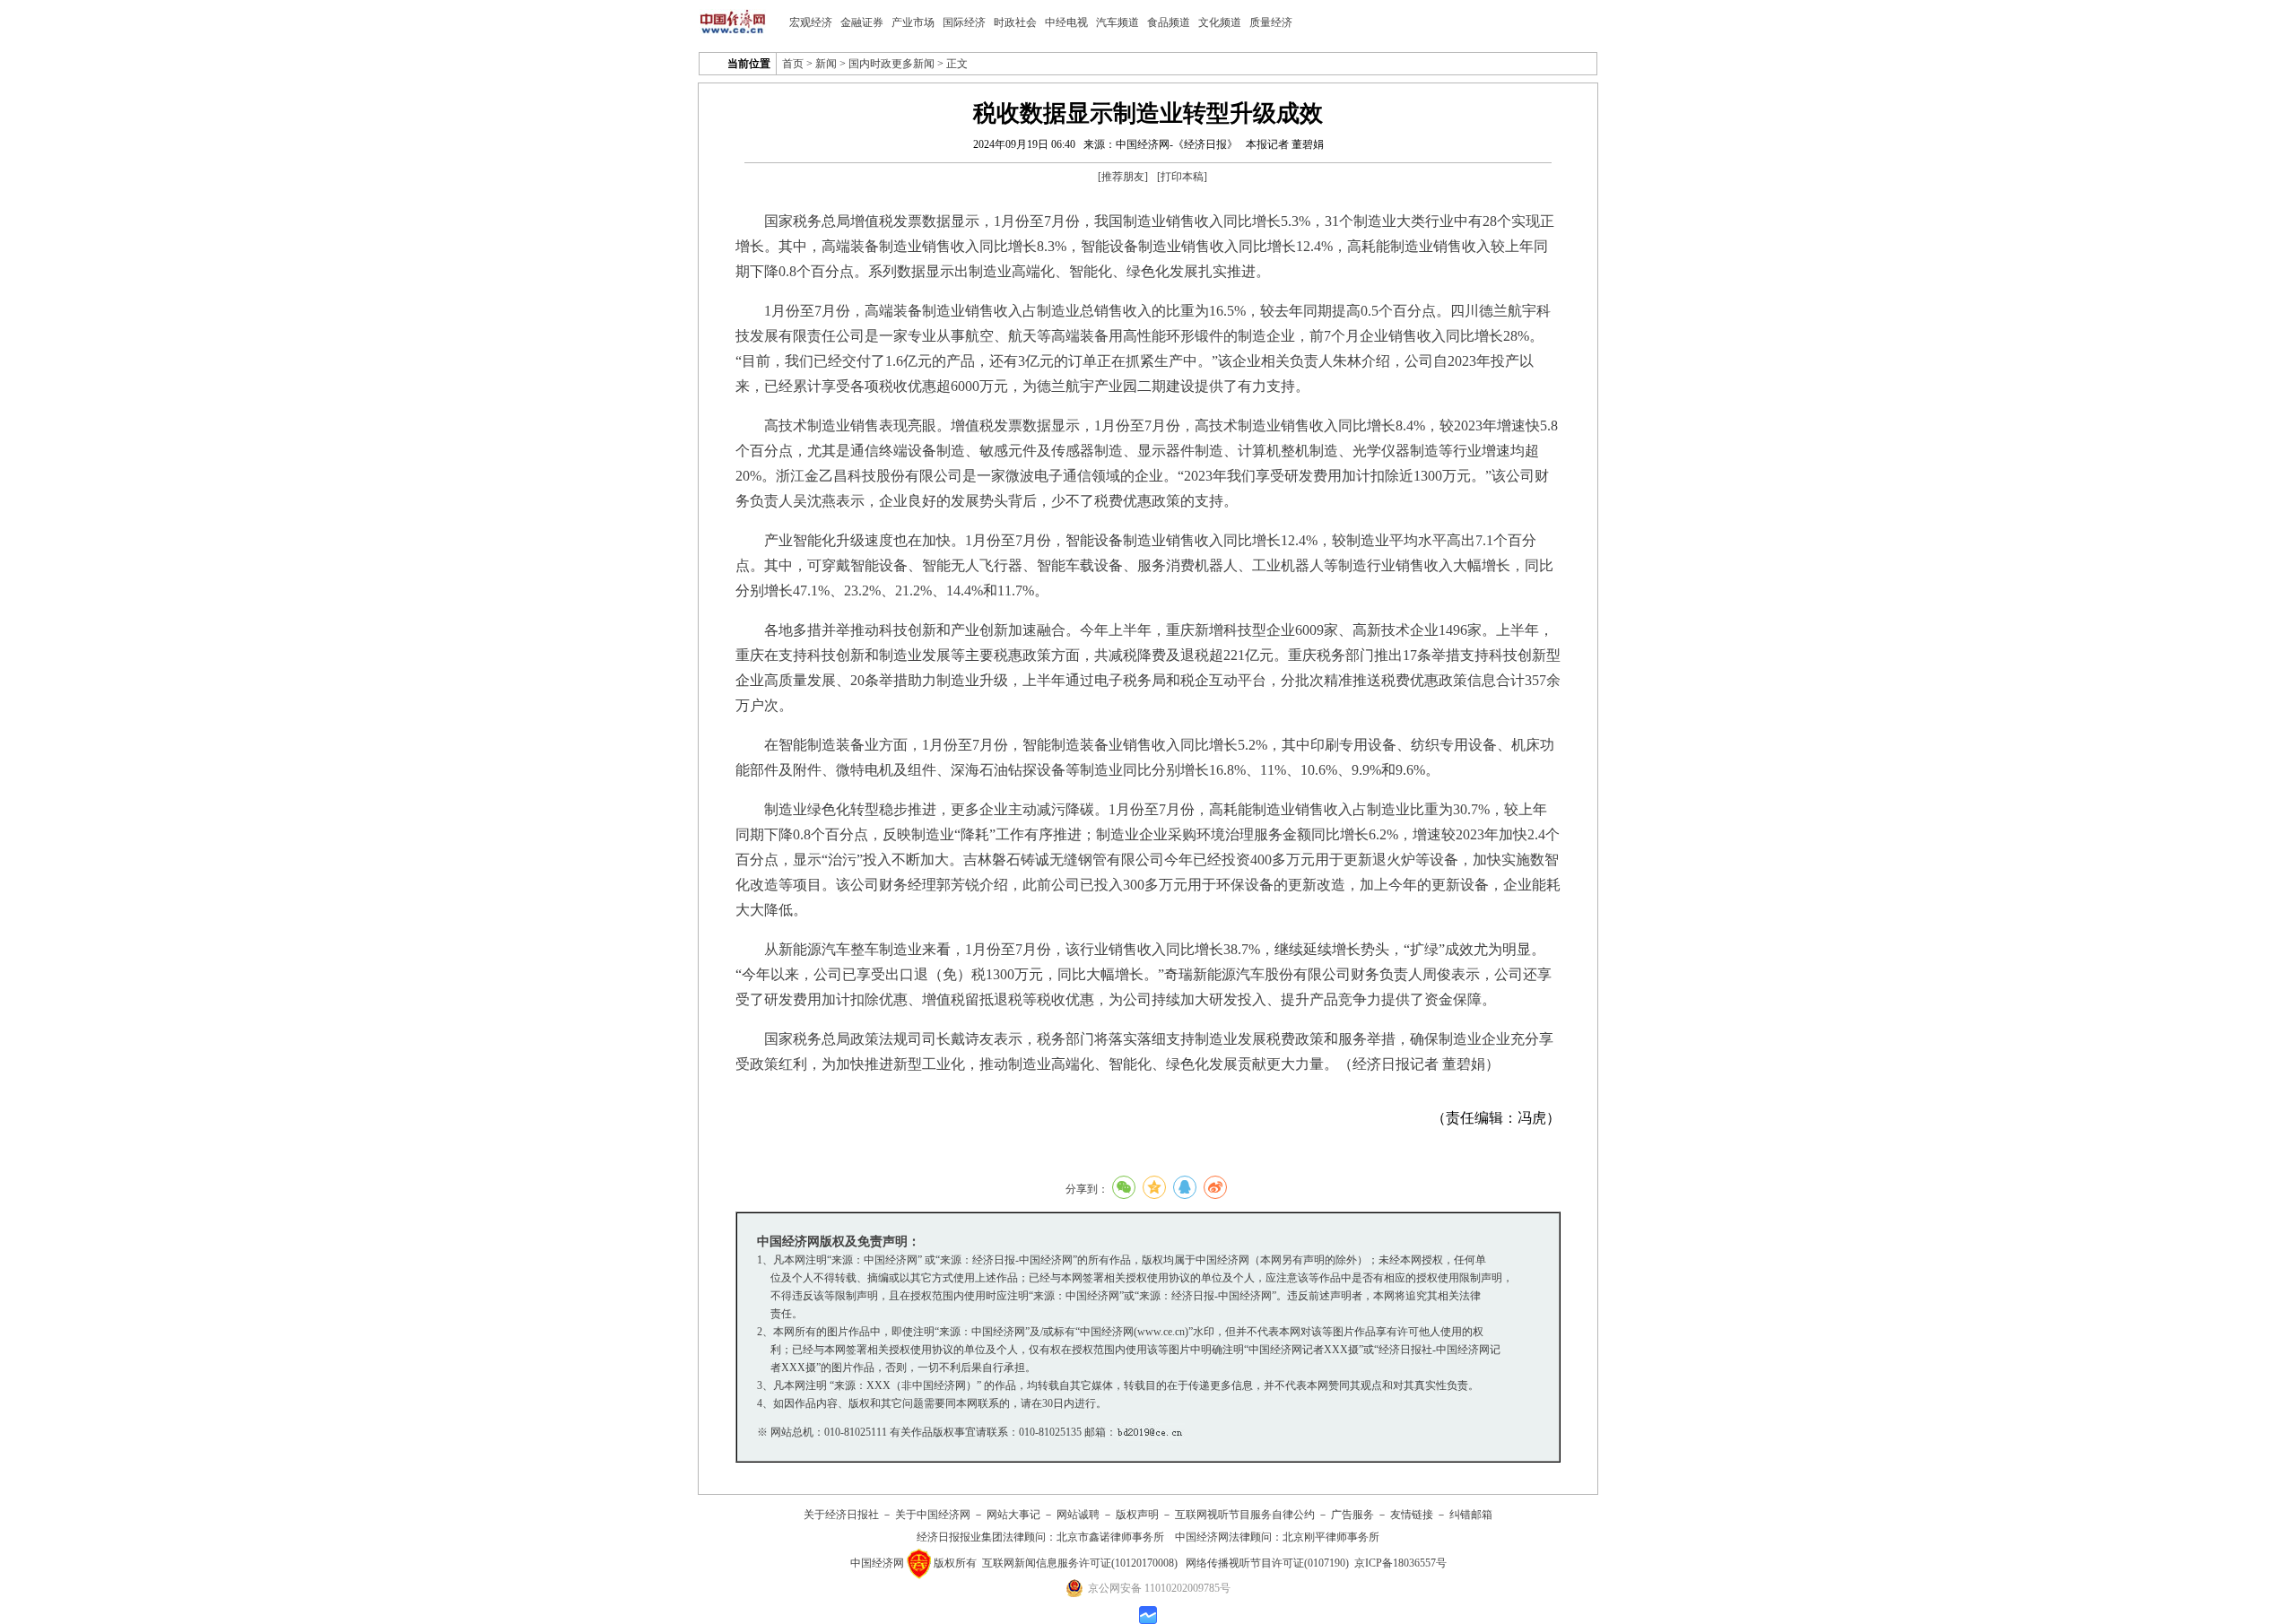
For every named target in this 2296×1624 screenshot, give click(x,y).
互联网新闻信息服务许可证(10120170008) (1080, 1563)
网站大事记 (1013, 1515)
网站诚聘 (1078, 1515)
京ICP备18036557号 (1400, 1563)
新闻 (826, 64)
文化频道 (1220, 22)
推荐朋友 (1123, 177)
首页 (793, 64)
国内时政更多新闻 (891, 64)
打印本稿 (1182, 177)
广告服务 (1352, 1515)
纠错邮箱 (1471, 1515)
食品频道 (1169, 22)
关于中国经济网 (933, 1515)
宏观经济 (811, 22)
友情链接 (1412, 1515)
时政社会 (1015, 22)
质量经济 (1271, 22)
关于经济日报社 (841, 1515)
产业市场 (913, 22)
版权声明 (1137, 1515)
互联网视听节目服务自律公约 (1245, 1515)
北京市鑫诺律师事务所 (1110, 1537)
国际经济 (964, 22)
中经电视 (1066, 22)
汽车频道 (1118, 22)
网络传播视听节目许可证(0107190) (1267, 1563)
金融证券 (862, 22)
